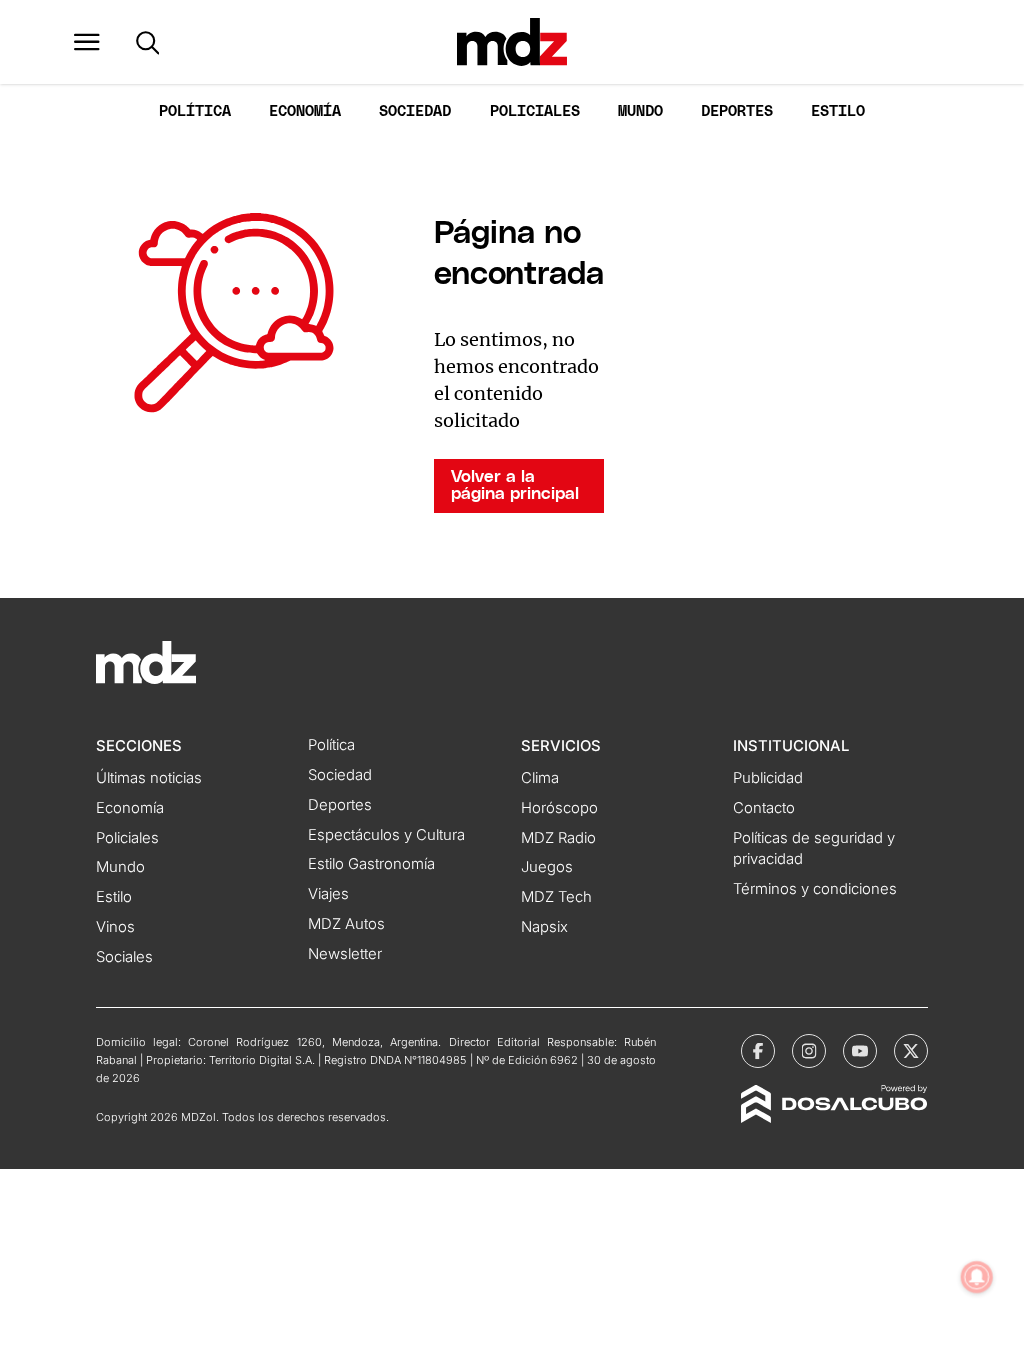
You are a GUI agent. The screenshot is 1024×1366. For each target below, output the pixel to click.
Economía (305, 111)
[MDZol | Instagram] (809, 1051)
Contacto (764, 808)
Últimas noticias (149, 778)
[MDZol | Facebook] (758, 1051)
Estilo (838, 111)
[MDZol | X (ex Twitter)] (911, 1051)
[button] (87, 42)
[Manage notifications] (977, 1277)
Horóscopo (559, 808)
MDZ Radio (558, 838)
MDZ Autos (346, 924)
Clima (540, 778)
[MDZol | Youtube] (860, 1051)
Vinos (115, 927)
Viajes (328, 894)
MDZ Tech (556, 897)
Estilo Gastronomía (371, 864)
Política (195, 111)
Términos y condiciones (815, 889)
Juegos (547, 867)
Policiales (535, 111)
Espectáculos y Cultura (386, 835)
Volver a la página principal (515, 485)
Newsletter (345, 954)
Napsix (544, 927)
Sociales (124, 957)
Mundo (640, 111)
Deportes (737, 111)
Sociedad (415, 111)
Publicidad (768, 778)
